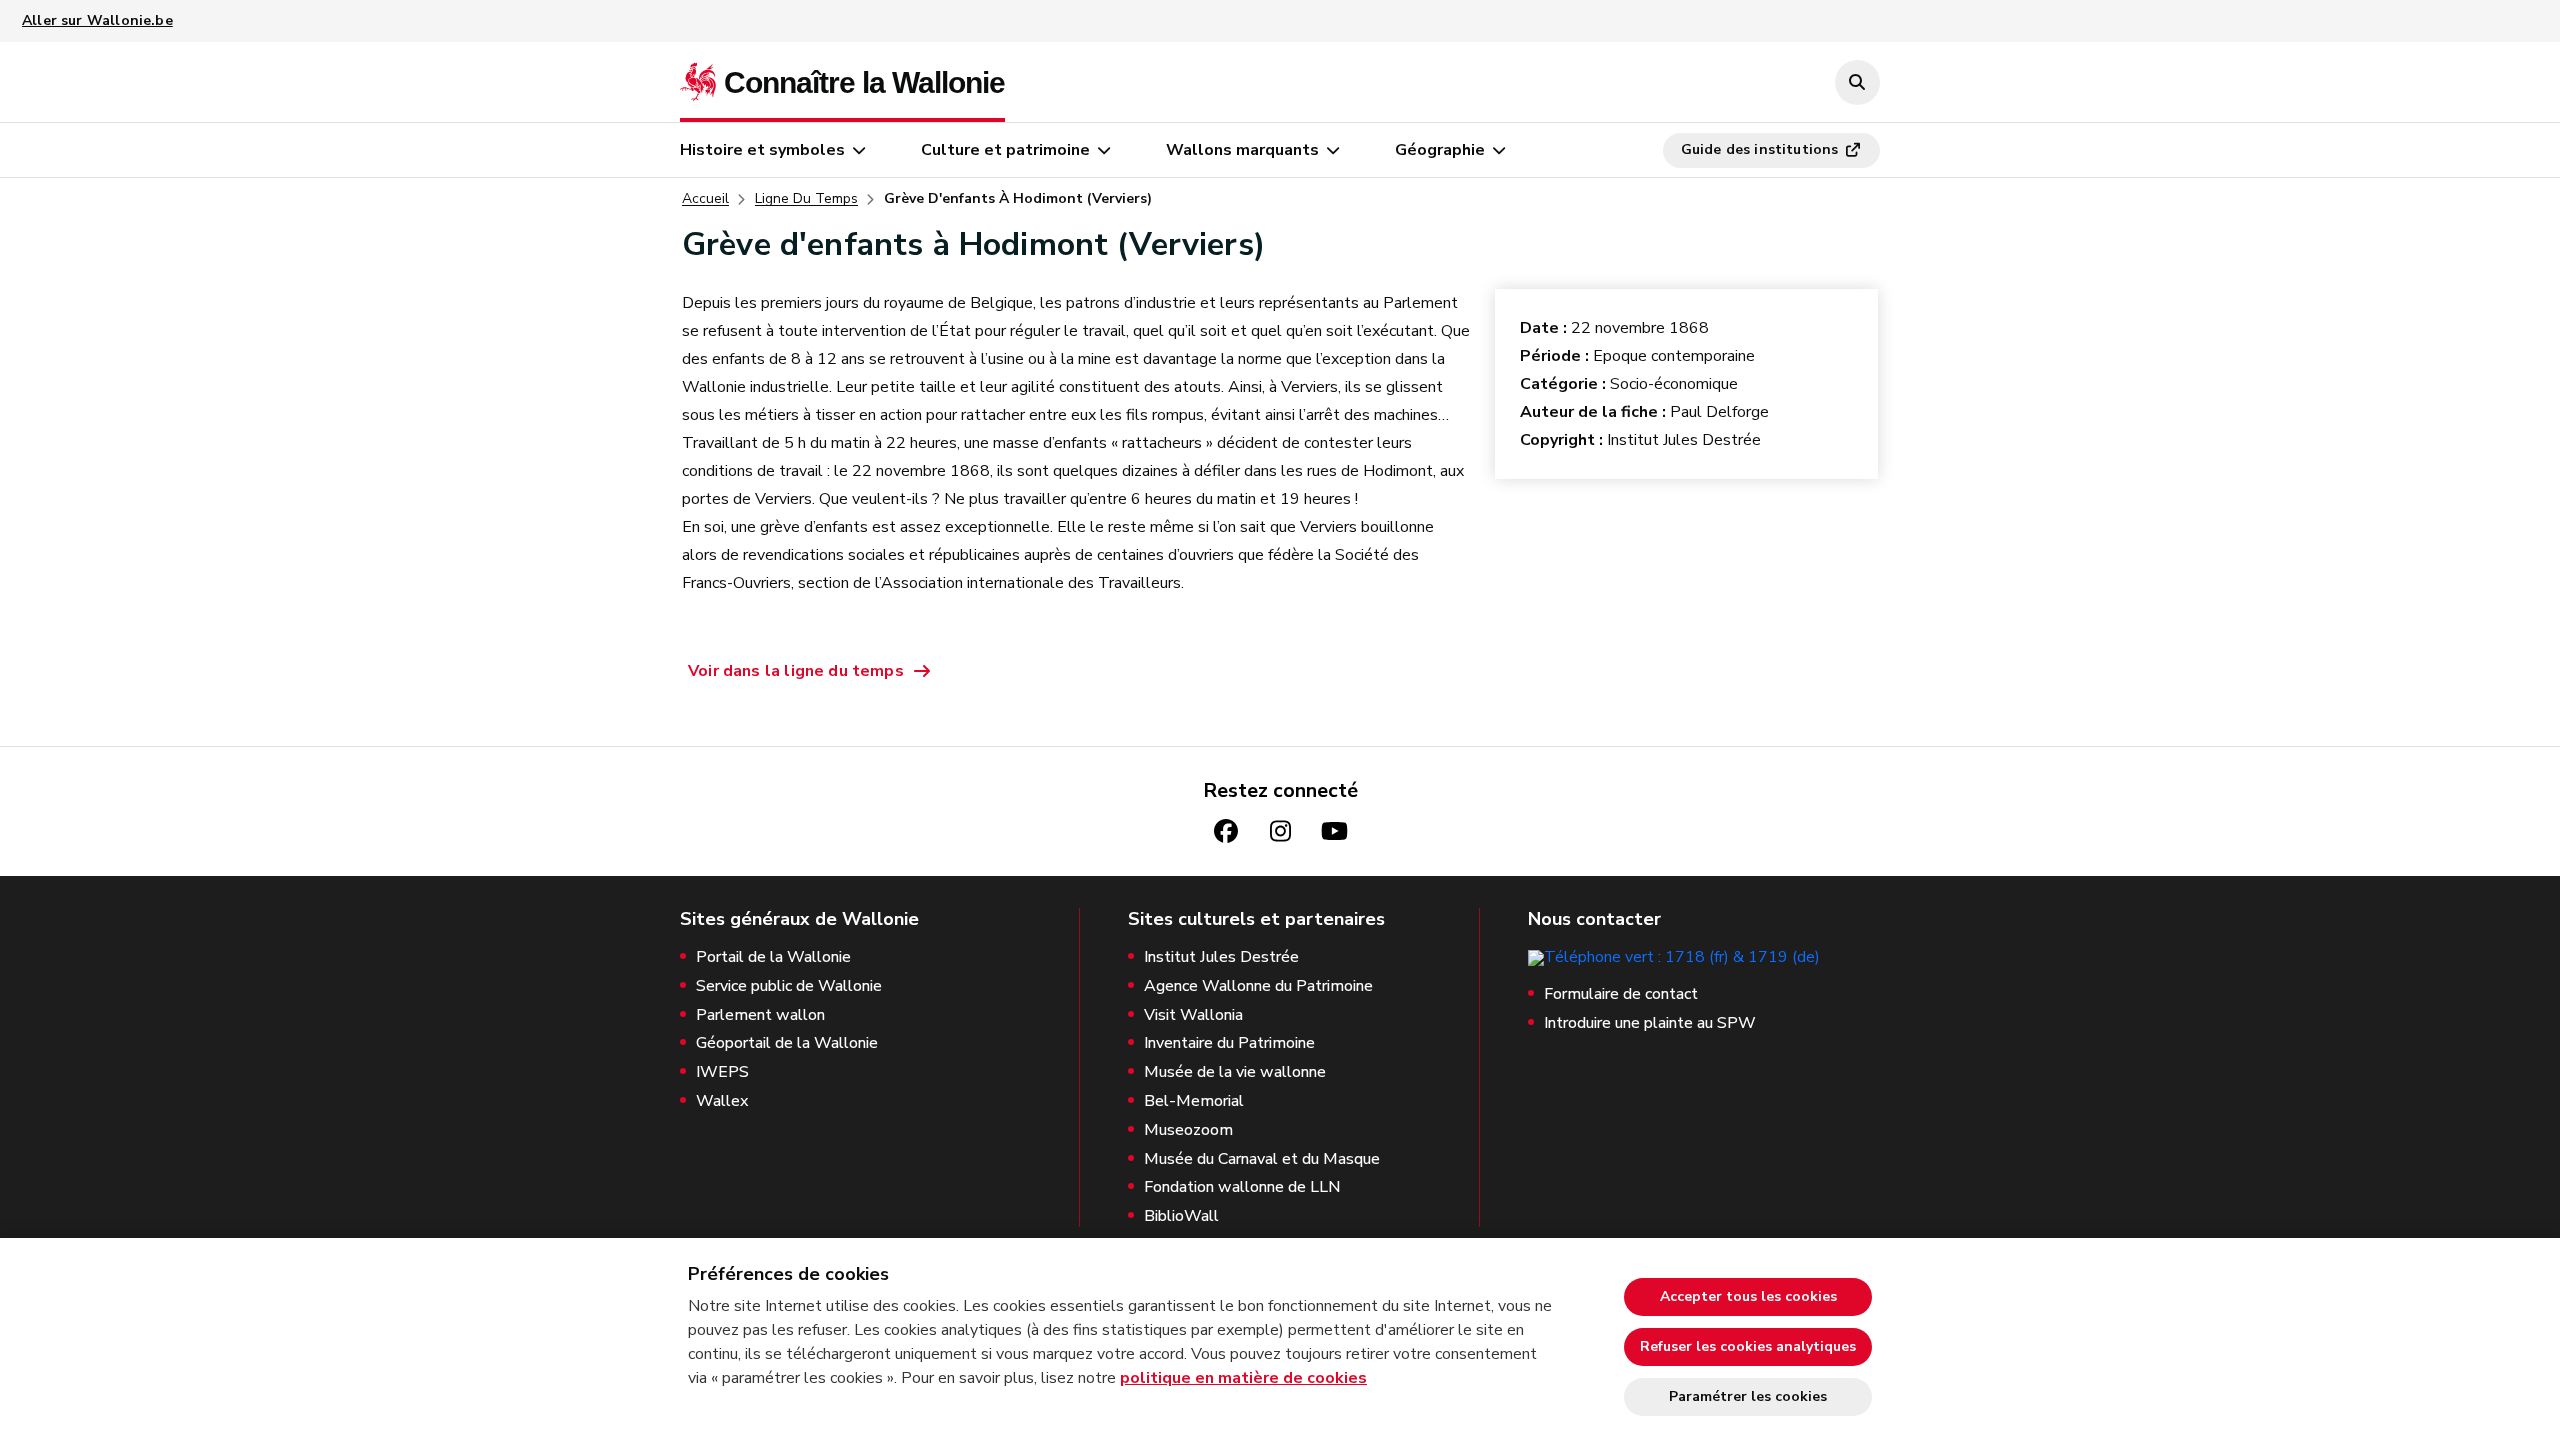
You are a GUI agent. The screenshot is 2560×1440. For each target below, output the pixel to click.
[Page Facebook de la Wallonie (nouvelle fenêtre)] (1226, 831)
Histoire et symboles (762, 150)
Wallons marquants (1242, 150)
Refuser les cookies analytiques (1748, 1346)
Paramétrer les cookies (1748, 1396)
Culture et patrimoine (1005, 150)
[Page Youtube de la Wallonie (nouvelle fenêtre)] (1334, 831)
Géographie (1440, 150)
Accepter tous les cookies (1748, 1296)
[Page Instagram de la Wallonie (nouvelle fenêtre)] (1280, 831)
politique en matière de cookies (1243, 1378)
